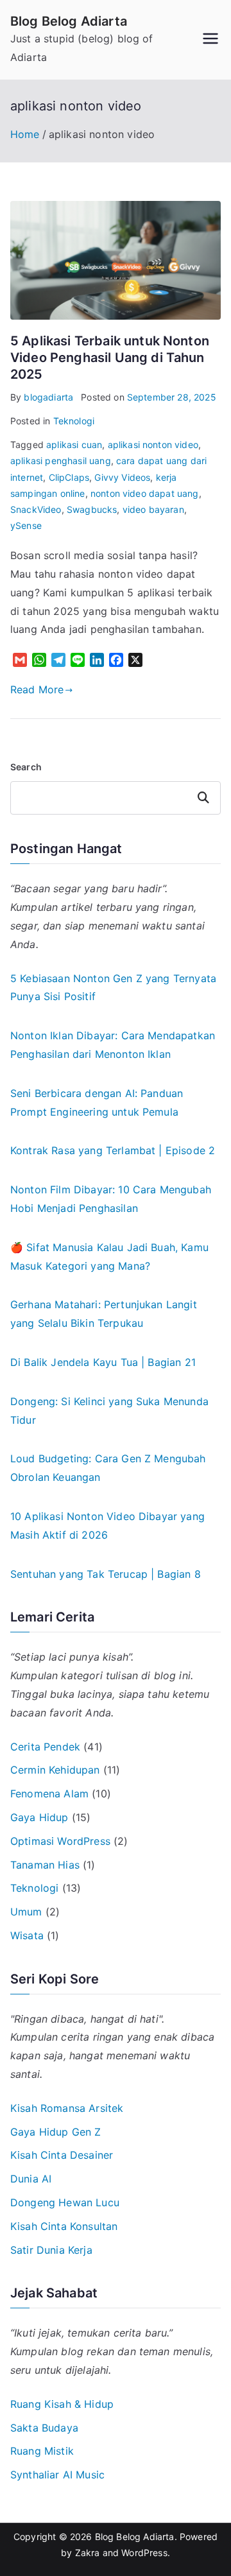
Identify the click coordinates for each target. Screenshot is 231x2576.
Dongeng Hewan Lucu (65, 2202)
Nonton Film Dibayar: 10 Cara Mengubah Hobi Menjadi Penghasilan (111, 1199)
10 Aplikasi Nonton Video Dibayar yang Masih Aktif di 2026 (107, 1526)
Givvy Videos (122, 477)
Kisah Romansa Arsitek (67, 2108)
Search (26, 767)
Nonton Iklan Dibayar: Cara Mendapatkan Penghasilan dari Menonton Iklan (113, 1045)
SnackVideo (36, 509)
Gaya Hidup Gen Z (56, 2132)
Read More (37, 689)
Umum (26, 1912)
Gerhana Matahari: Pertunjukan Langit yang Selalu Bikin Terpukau (104, 1314)
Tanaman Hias (45, 1865)
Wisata (27, 1935)
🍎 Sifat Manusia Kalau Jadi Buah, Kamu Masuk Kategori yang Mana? (109, 1257)
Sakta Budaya (44, 2428)
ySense (26, 525)
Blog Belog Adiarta (69, 21)
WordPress (144, 2553)
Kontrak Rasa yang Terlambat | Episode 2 (113, 1150)
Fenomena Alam (49, 1794)
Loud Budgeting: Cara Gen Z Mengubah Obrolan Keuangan (108, 1468)
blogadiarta (48, 397)
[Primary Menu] (210, 40)
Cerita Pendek (45, 1747)
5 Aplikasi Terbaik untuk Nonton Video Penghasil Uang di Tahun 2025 (110, 358)
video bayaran (153, 509)
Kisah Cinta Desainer (62, 2155)
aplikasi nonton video (153, 445)
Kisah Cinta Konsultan (64, 2226)
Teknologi (74, 421)
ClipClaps (69, 477)
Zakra (88, 2553)
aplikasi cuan (74, 445)
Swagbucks (92, 509)
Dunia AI (31, 2179)
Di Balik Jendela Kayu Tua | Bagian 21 (103, 1362)
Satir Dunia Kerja (51, 2250)
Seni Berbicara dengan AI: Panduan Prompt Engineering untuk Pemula (97, 1102)
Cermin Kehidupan (55, 1770)
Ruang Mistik (42, 2451)
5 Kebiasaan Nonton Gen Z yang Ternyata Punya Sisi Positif (113, 988)
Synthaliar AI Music (57, 2475)
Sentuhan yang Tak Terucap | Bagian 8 (106, 1574)
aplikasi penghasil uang (61, 461)
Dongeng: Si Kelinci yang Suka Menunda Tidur (109, 1411)
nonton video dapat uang (145, 493)
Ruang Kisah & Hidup (62, 2404)
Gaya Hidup (39, 1817)
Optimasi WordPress (60, 1841)
